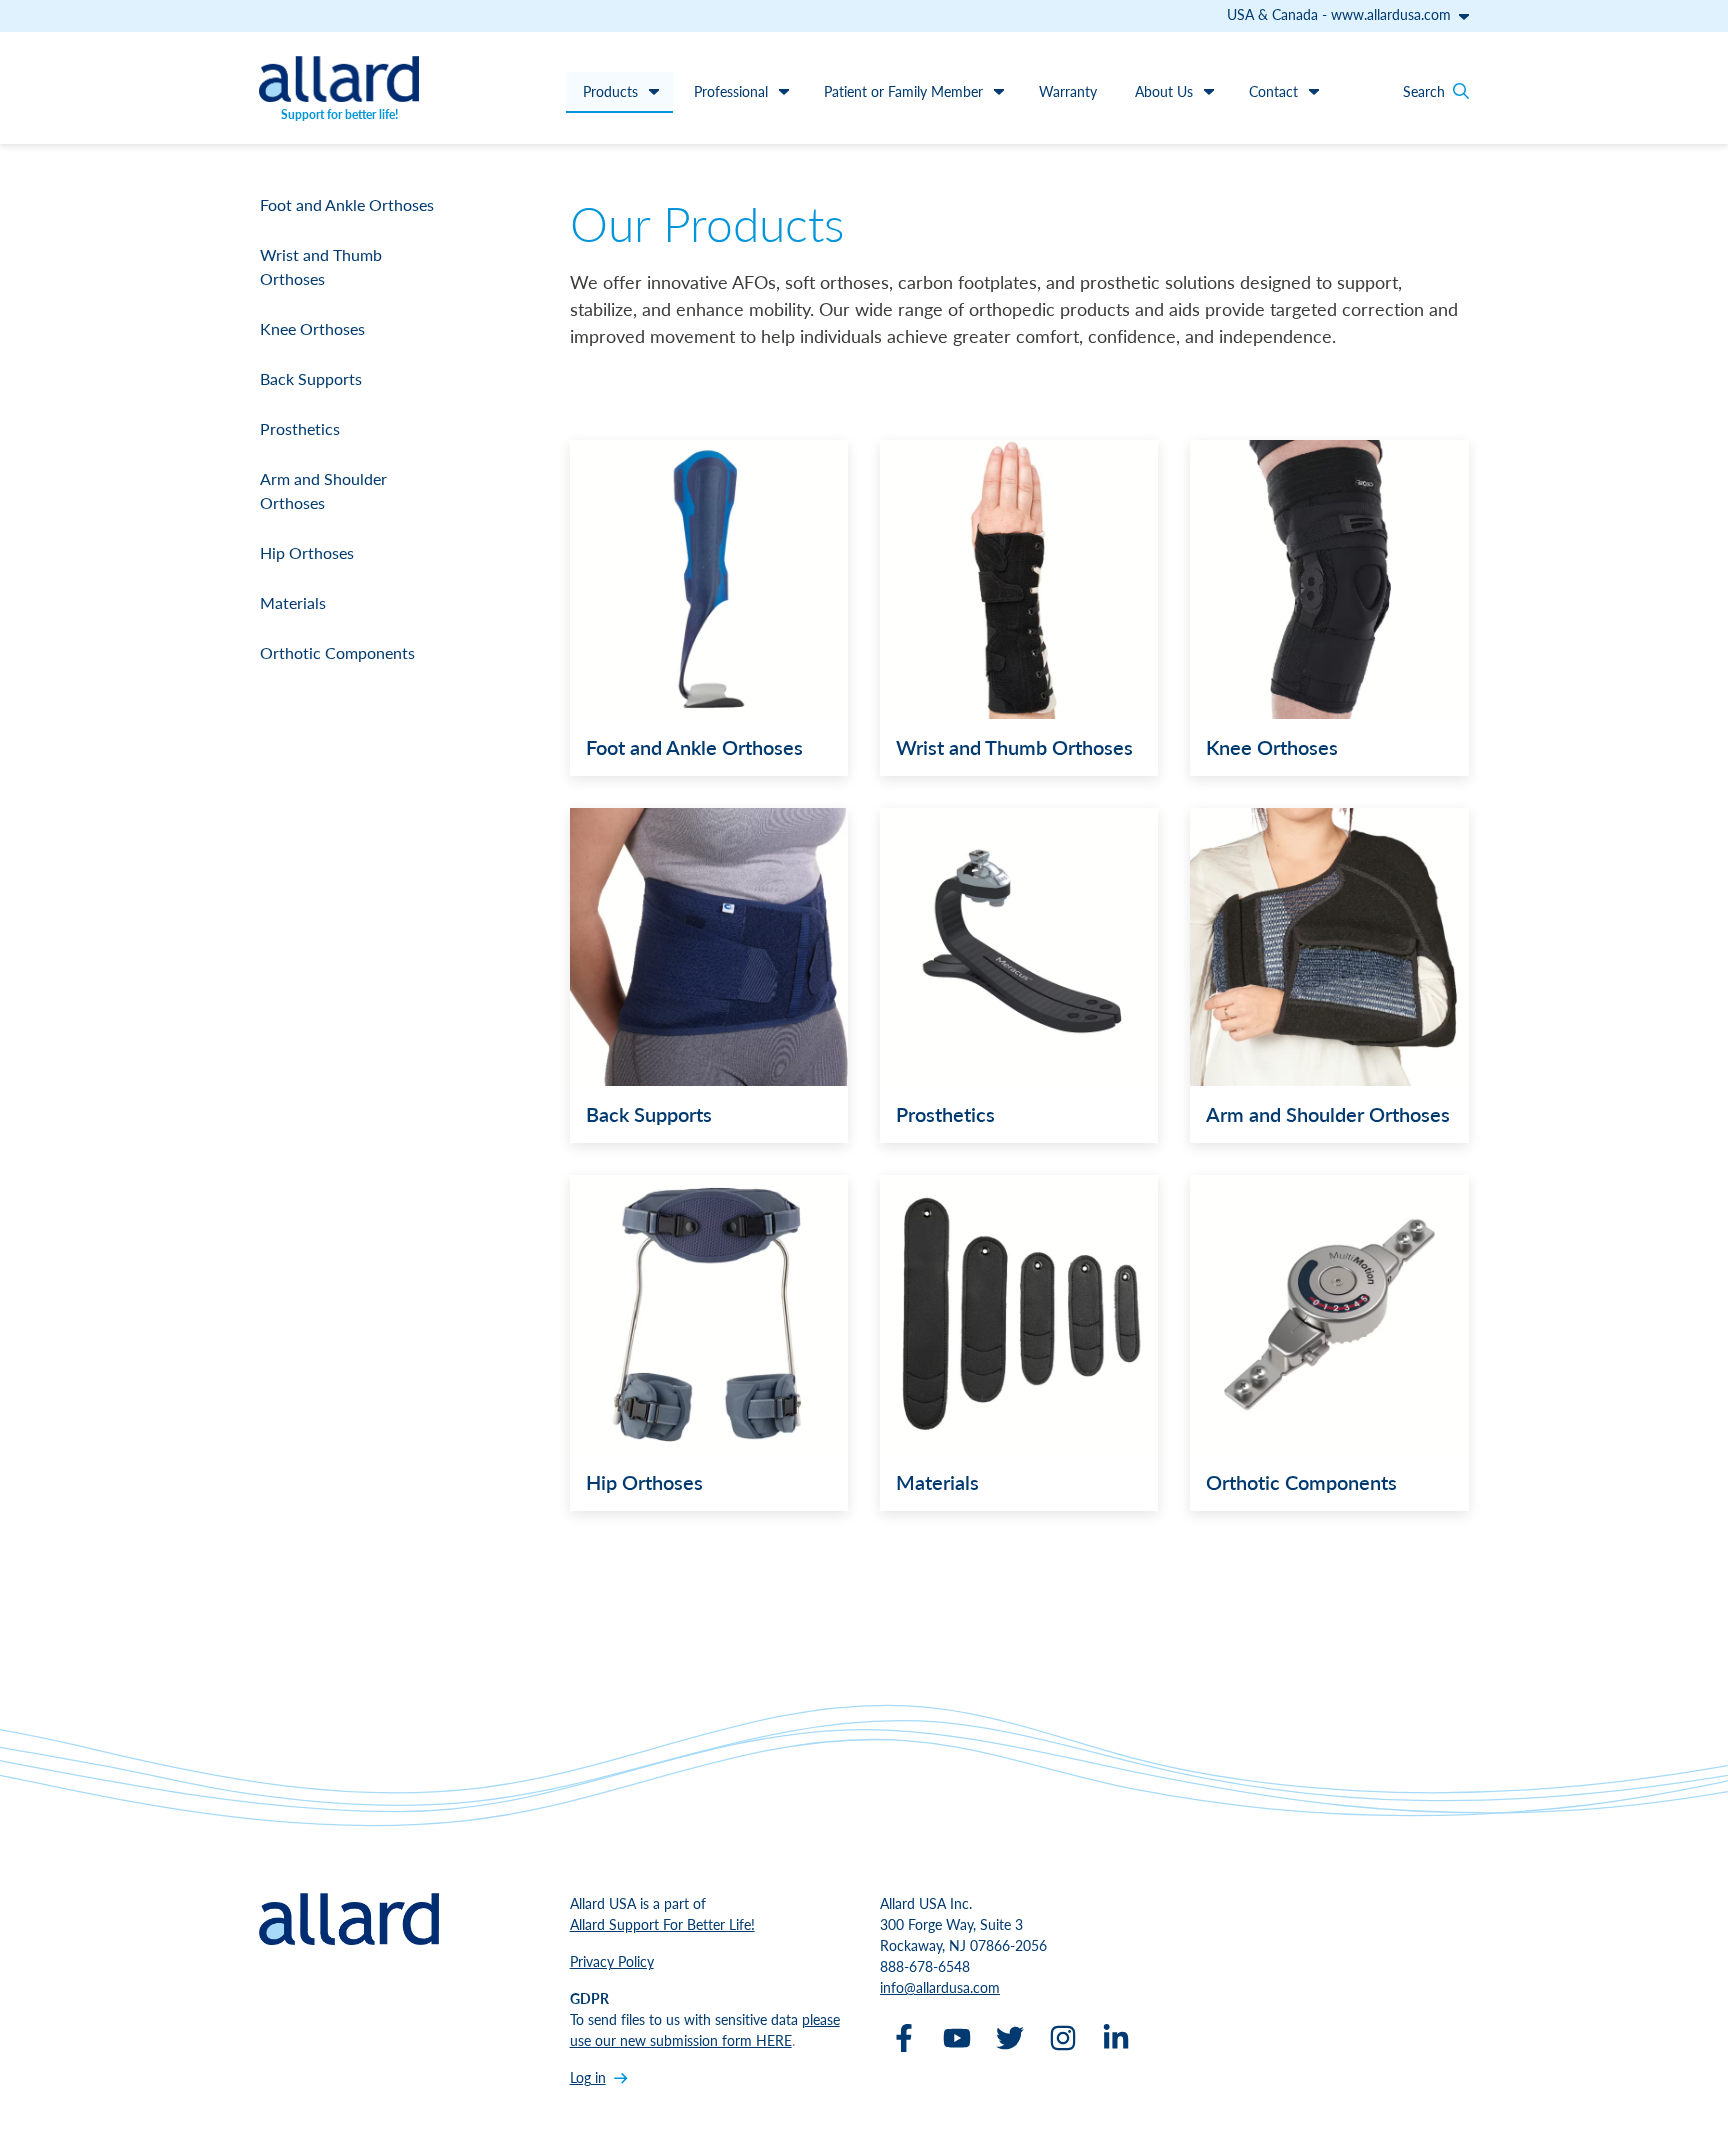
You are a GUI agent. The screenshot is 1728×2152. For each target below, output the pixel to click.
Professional (731, 91)
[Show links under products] (654, 91)
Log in (588, 2077)
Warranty (1068, 91)
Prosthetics (300, 428)
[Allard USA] (339, 79)
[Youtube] (957, 2038)
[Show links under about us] (1209, 91)
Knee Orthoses (312, 328)
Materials (293, 602)
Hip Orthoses (307, 552)
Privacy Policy (612, 1961)
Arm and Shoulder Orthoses (323, 490)
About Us (1164, 91)
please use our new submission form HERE (705, 2029)
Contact (1273, 91)
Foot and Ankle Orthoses (347, 204)
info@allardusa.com (940, 1987)
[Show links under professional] (784, 91)
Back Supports (311, 378)
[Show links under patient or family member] (999, 91)
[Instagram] (1063, 2038)
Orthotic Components (337, 652)
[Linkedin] (1116, 2038)
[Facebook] (904, 2038)
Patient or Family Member (903, 91)
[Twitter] (1010, 2038)
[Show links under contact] (1314, 91)
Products (610, 91)
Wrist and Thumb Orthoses (321, 266)
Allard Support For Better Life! (662, 1924)
